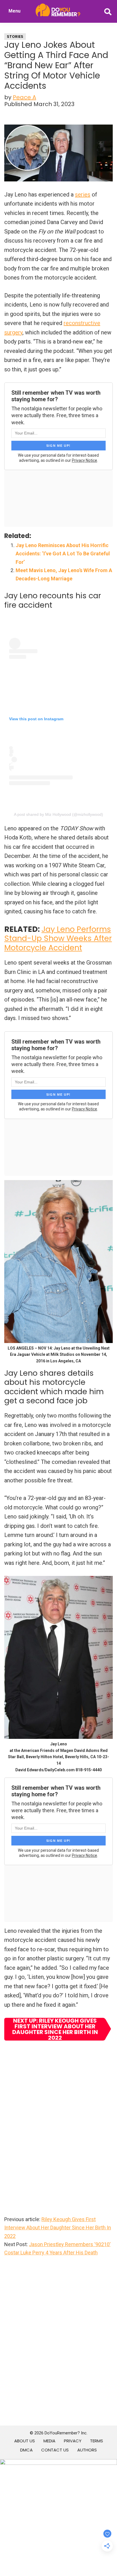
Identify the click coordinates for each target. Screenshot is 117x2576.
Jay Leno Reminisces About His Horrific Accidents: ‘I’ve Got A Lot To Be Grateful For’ (63, 554)
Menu (14, 11)
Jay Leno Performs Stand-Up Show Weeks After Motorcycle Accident (58, 938)
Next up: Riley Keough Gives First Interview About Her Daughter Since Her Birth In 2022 (55, 2029)
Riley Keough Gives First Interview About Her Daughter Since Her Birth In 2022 (58, 2228)
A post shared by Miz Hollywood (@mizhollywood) (58, 814)
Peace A (24, 97)
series (83, 195)
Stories (15, 37)
